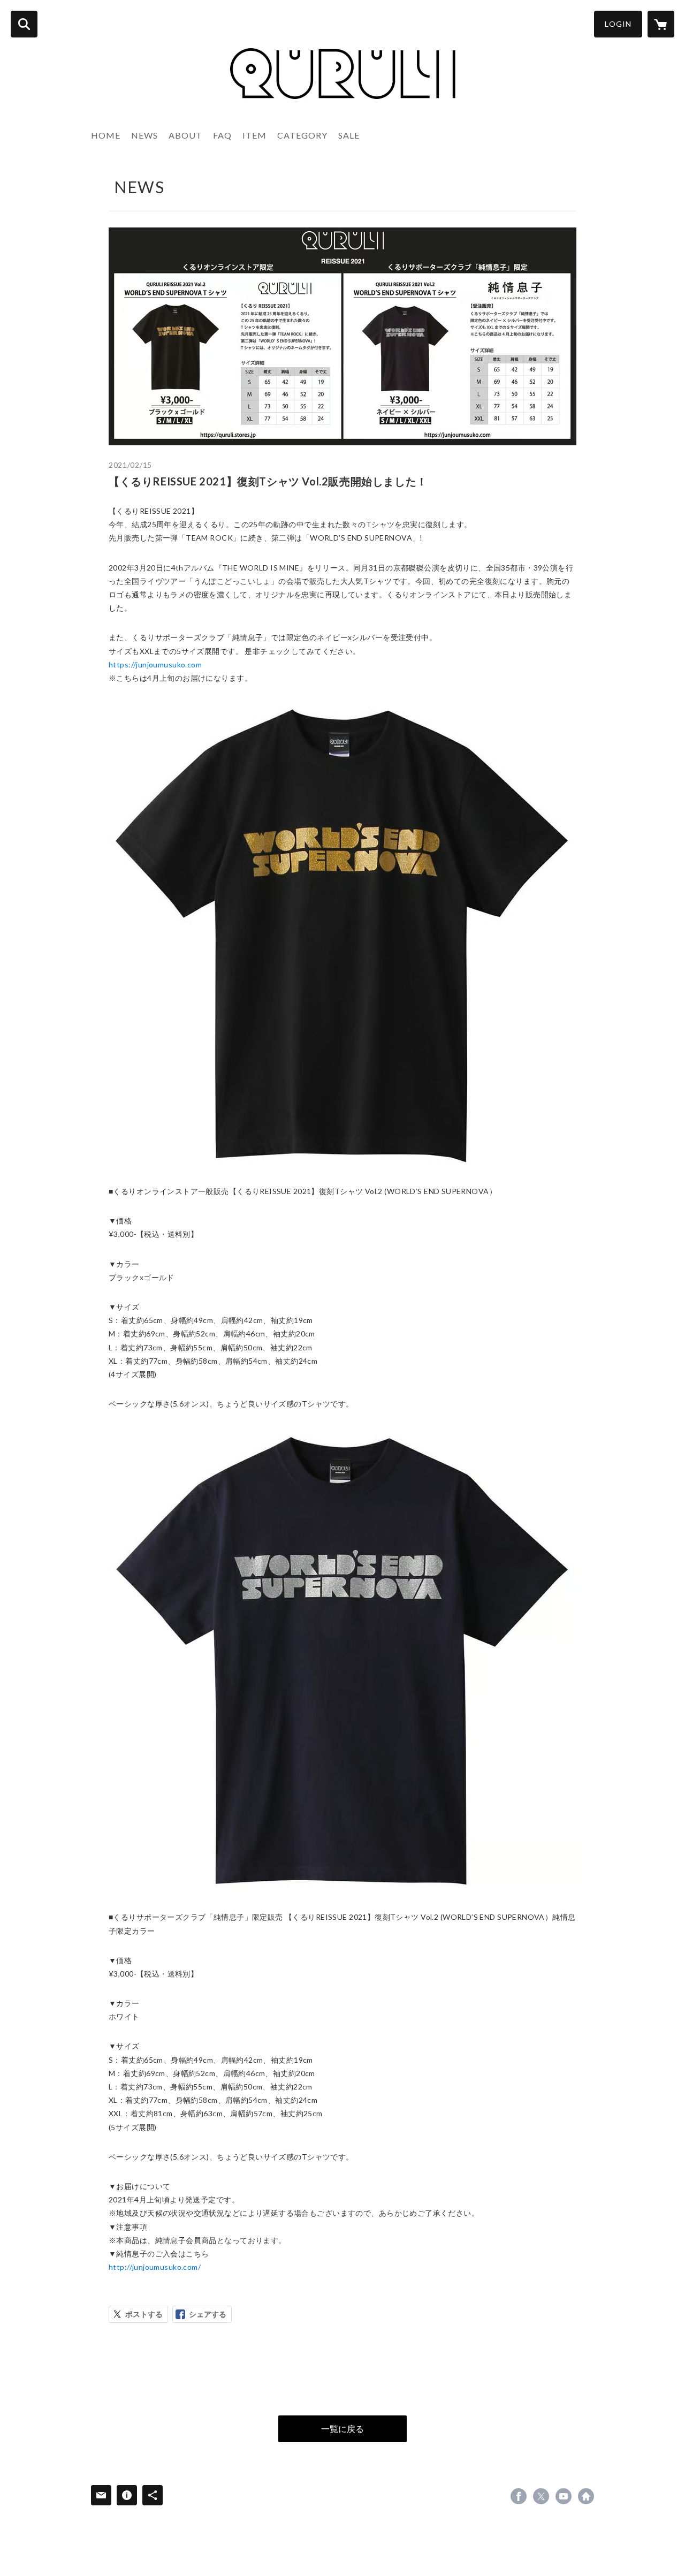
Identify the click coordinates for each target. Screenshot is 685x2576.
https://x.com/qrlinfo (541, 2496)
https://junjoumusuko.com (155, 664)
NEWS (144, 135)
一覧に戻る (342, 2429)
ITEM (254, 135)
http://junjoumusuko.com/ (155, 2267)
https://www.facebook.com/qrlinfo (519, 2496)
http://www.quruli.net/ (586, 2496)
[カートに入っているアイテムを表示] (661, 24)
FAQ (222, 135)
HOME (106, 135)
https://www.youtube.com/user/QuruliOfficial (564, 2496)
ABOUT (185, 135)
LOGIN (618, 24)
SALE (349, 135)
